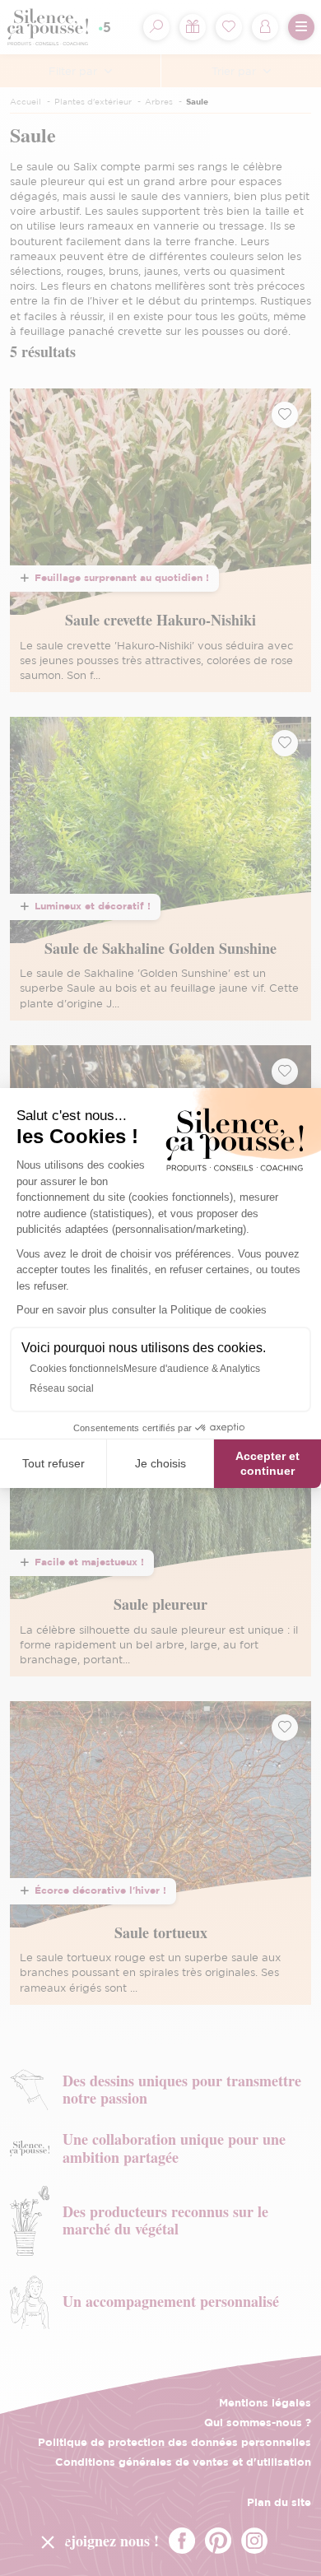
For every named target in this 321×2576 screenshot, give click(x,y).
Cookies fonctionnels (77, 1369)
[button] (48, 2541)
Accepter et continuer (267, 1463)
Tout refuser (53, 1463)
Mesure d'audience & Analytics (192, 1369)
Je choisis (160, 1463)
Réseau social (62, 1388)
